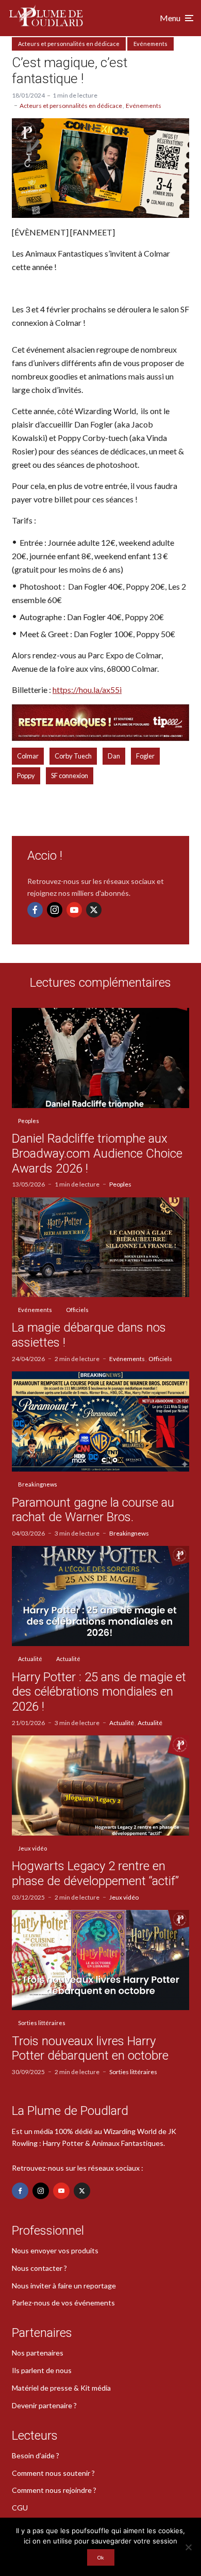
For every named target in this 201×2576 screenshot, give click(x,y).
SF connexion (70, 776)
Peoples (29, 1121)
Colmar (28, 756)
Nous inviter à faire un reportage (64, 2286)
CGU (20, 2508)
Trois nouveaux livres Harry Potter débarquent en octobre (90, 2049)
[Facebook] (35, 910)
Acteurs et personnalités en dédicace (69, 44)
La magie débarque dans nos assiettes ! (89, 1335)
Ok (101, 2557)
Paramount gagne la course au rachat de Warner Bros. (93, 1510)
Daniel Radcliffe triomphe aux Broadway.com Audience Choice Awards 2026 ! (97, 1153)
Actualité (30, 1659)
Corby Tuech (73, 756)
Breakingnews (38, 1484)
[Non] (188, 2547)
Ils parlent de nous (42, 2370)
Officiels (77, 1310)
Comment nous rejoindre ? (54, 2490)
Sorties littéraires (42, 2023)
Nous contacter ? (39, 2268)
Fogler (145, 756)
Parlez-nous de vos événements (63, 2303)
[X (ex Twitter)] (94, 910)
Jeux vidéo (32, 1848)
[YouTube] (74, 910)
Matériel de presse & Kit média (61, 2388)
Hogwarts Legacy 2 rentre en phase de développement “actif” (95, 1874)
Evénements (150, 44)
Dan (114, 756)
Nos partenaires (38, 2353)
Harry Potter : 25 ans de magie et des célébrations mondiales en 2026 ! (99, 1692)
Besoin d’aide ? (36, 2455)
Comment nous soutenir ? (53, 2473)
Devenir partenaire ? (44, 2405)
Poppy (26, 776)
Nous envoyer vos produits (55, 2250)
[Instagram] (55, 910)
